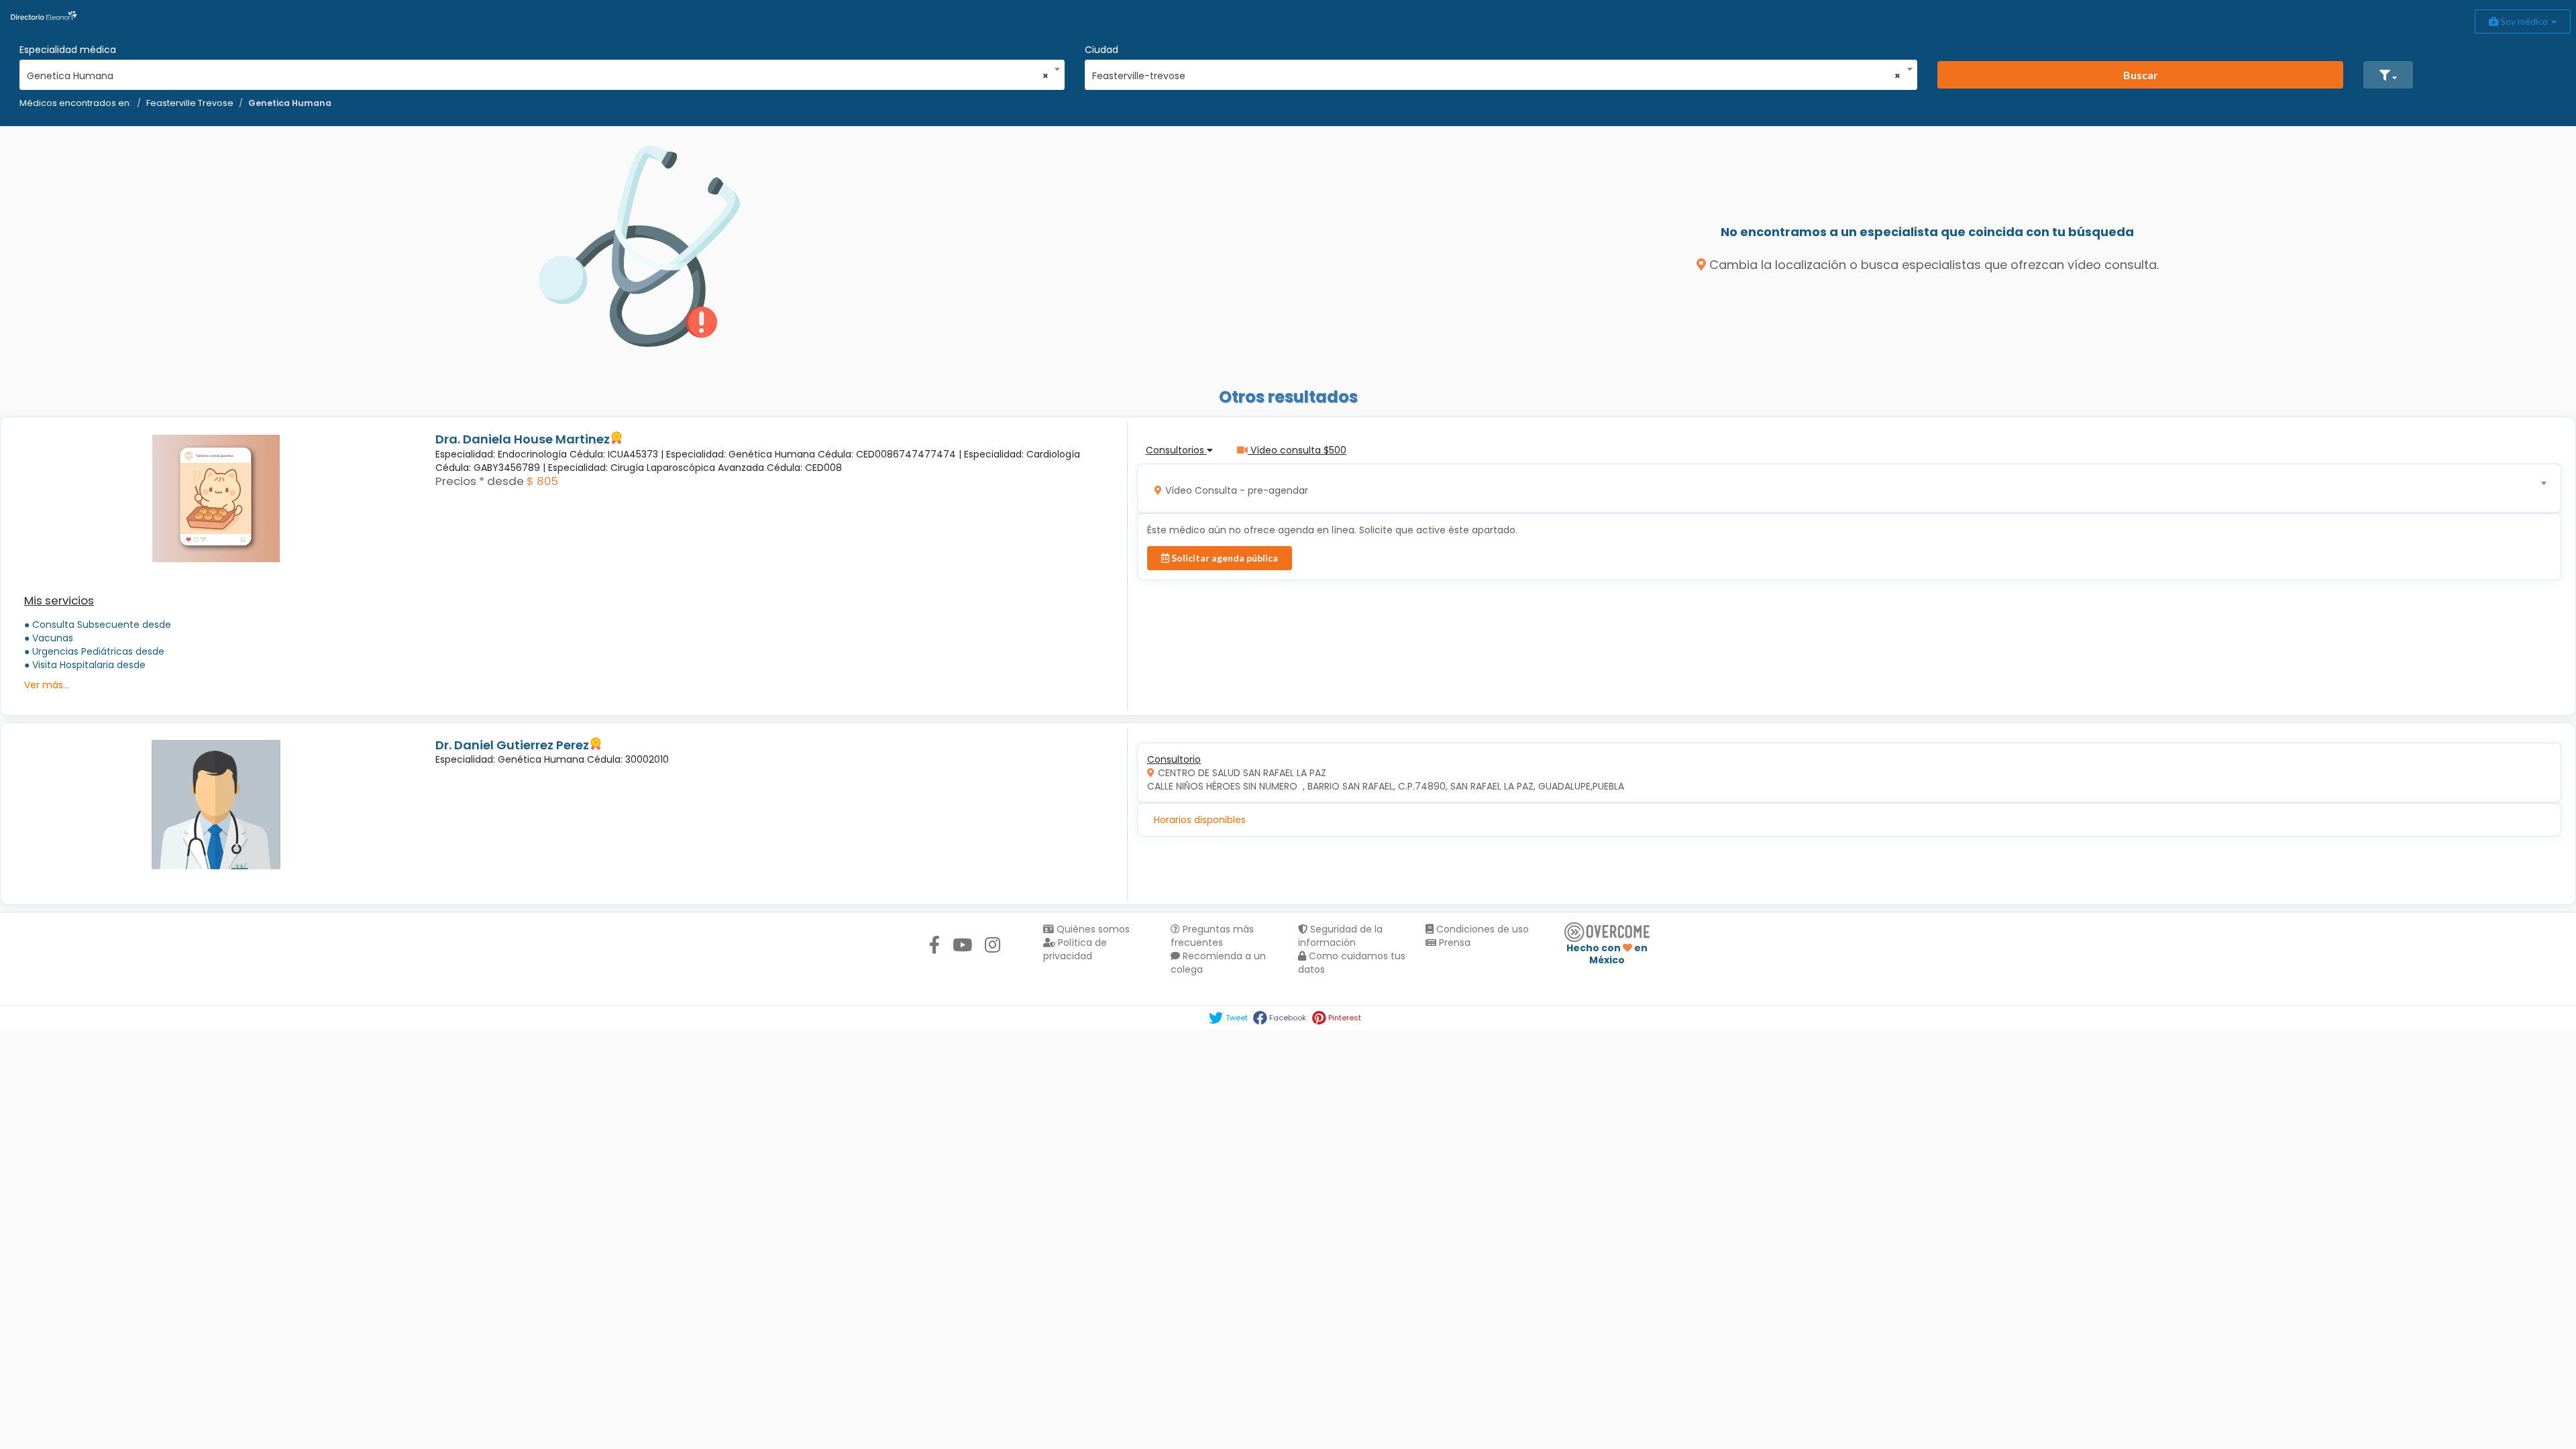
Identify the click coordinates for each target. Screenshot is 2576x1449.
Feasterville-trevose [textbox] (1497, 76)
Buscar (2141, 75)
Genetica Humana (290, 103)
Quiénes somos (1092, 929)
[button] (2388, 75)
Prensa (1453, 943)
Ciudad (1102, 50)
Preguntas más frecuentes (1212, 936)
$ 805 (542, 481)
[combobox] (538, 72)
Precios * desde (480, 481)
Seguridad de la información (1340, 936)
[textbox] (1845, 489)
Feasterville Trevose (190, 103)
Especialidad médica (68, 50)
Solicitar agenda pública (1224, 558)
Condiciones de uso (1481, 929)
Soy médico (2524, 21)
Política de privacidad (1075, 949)
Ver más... (47, 685)
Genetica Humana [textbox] (538, 76)
